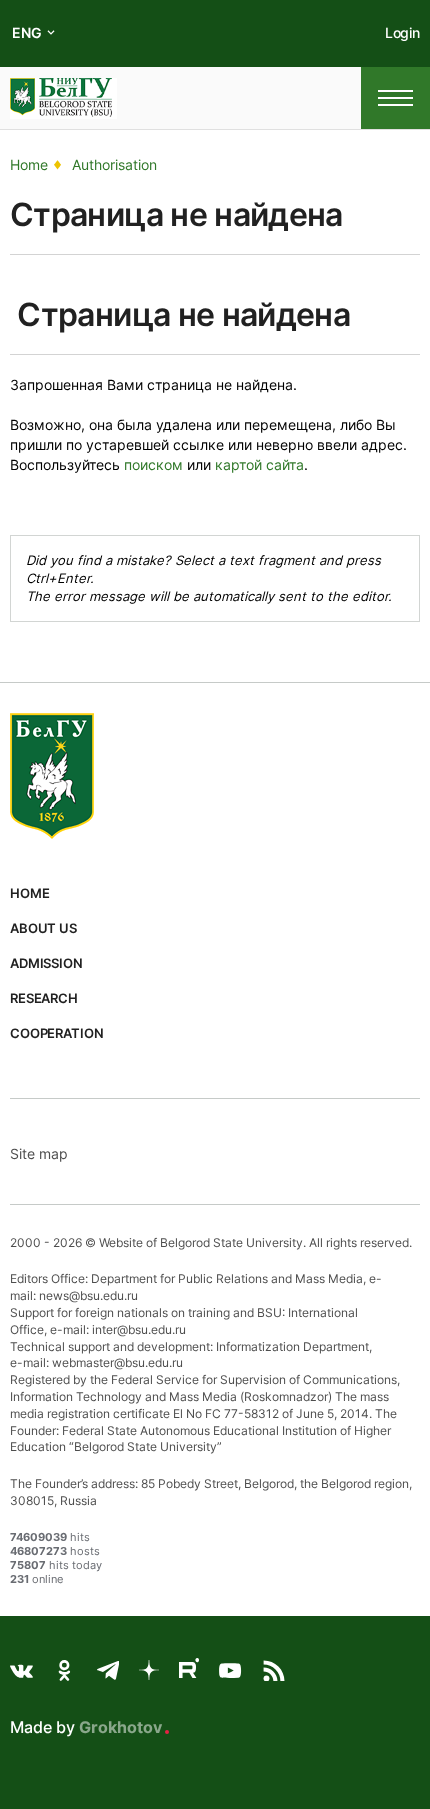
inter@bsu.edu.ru (139, 1329)
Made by (86, 1727)
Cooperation (57, 1033)
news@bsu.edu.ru (88, 1295)
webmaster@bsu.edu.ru (117, 1362)
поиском (153, 464)
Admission (46, 963)
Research (44, 998)
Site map (39, 1153)
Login (402, 32)
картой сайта (259, 464)
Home (29, 893)
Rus (25, 48)
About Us (43, 928)
